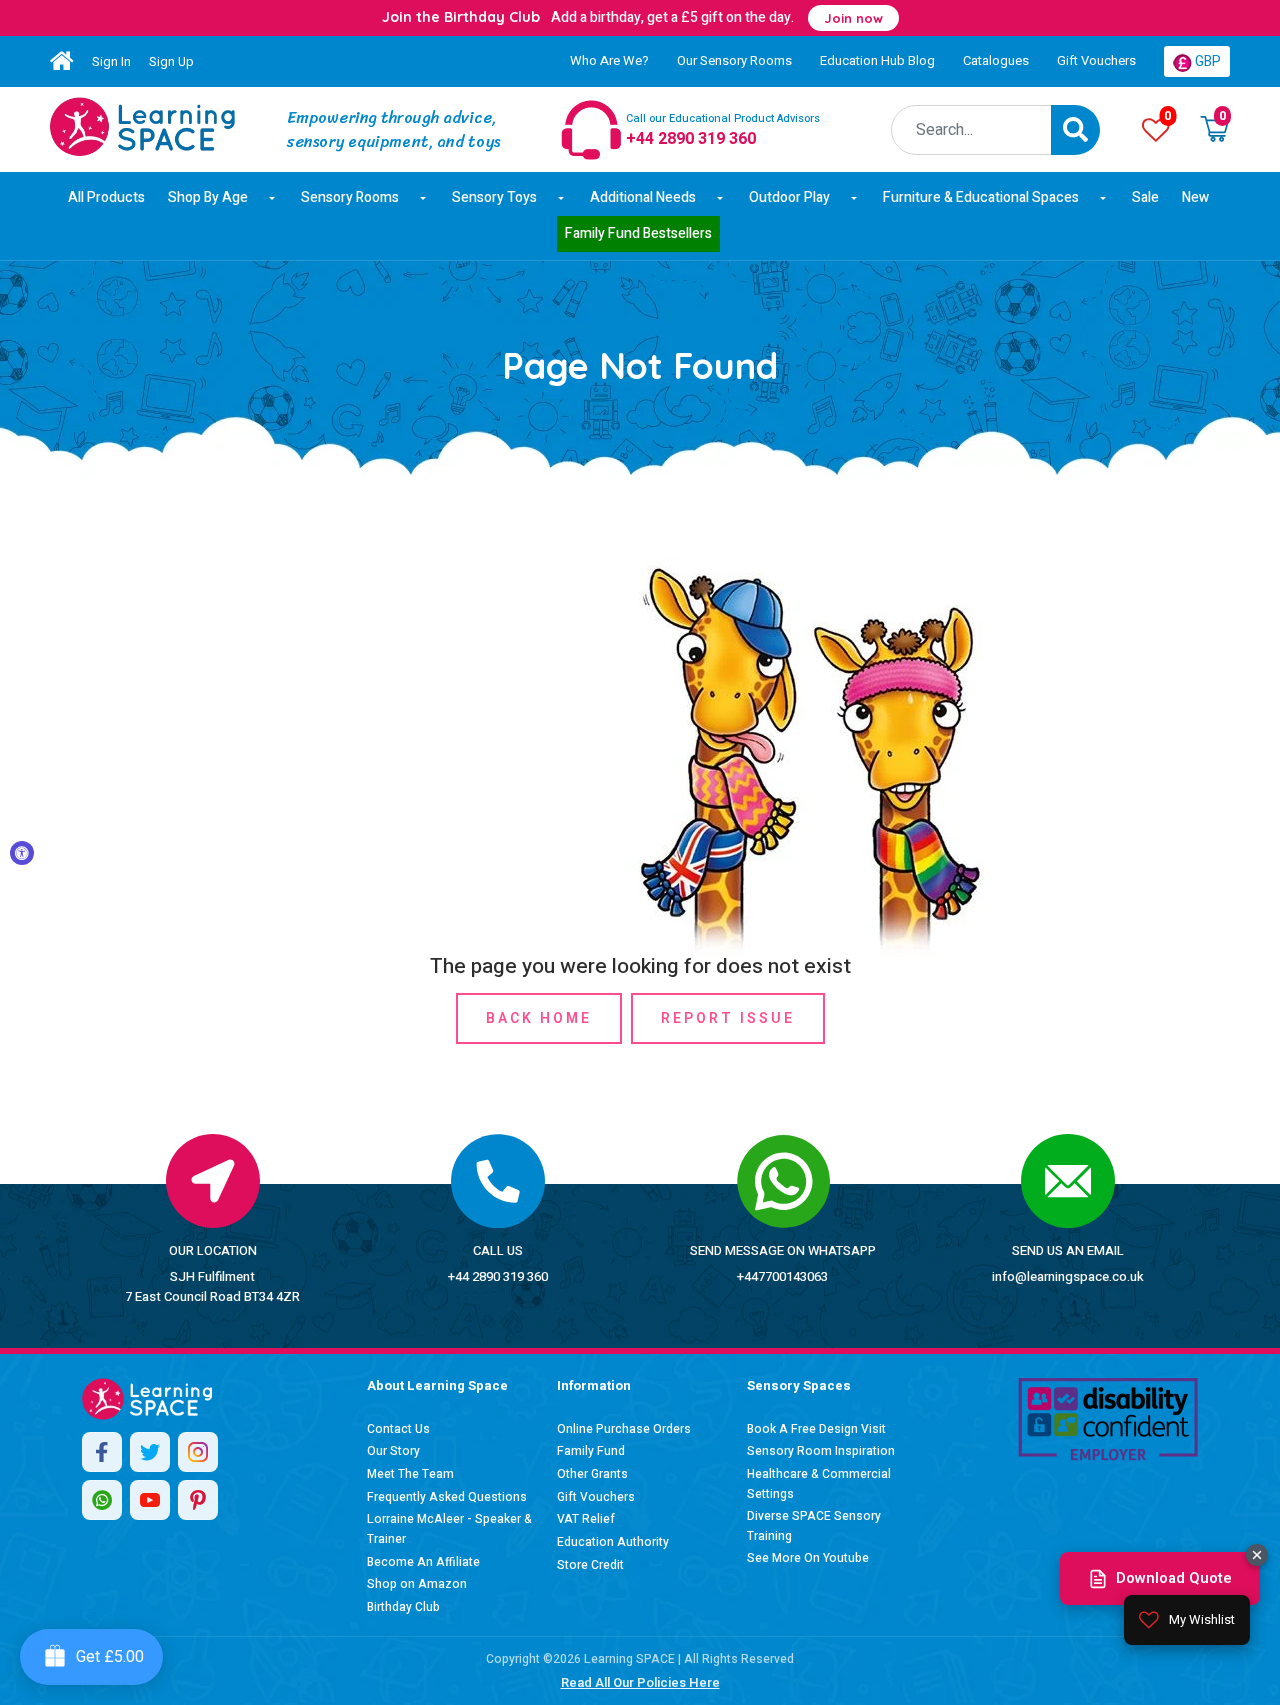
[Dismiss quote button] (1257, 1555)
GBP (1206, 61)
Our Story (393, 1451)
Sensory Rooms (350, 197)
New (1195, 197)
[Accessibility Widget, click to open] (22, 853)
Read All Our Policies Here (640, 1682)
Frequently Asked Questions (447, 1497)
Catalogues (996, 60)
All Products (106, 197)
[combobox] (971, 130)
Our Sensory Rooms (734, 60)
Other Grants (592, 1474)
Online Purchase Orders (624, 1429)
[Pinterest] (198, 1500)
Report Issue (728, 1018)
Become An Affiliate (423, 1562)
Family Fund (591, 1451)
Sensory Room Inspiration (821, 1451)
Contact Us (398, 1429)
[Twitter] (150, 1452)
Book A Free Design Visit (816, 1429)
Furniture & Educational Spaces (981, 197)
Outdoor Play (789, 197)
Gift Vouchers (1096, 60)
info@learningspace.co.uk (1068, 1276)
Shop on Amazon (417, 1584)
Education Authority (613, 1542)
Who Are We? (609, 60)
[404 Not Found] (142, 126)
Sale (1145, 197)
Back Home (539, 1018)
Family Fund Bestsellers (638, 233)
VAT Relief (586, 1519)
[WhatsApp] (102, 1500)
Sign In (111, 61)
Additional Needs (643, 197)
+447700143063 (782, 1276)
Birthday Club (403, 1607)
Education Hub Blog (877, 60)
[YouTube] (150, 1500)
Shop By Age (208, 197)
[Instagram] (198, 1452)
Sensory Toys (494, 197)
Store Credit (590, 1565)
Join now (853, 18)
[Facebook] (102, 1452)
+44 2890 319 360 (498, 1276)
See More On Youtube (808, 1558)
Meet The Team (410, 1474)
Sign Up (171, 61)
